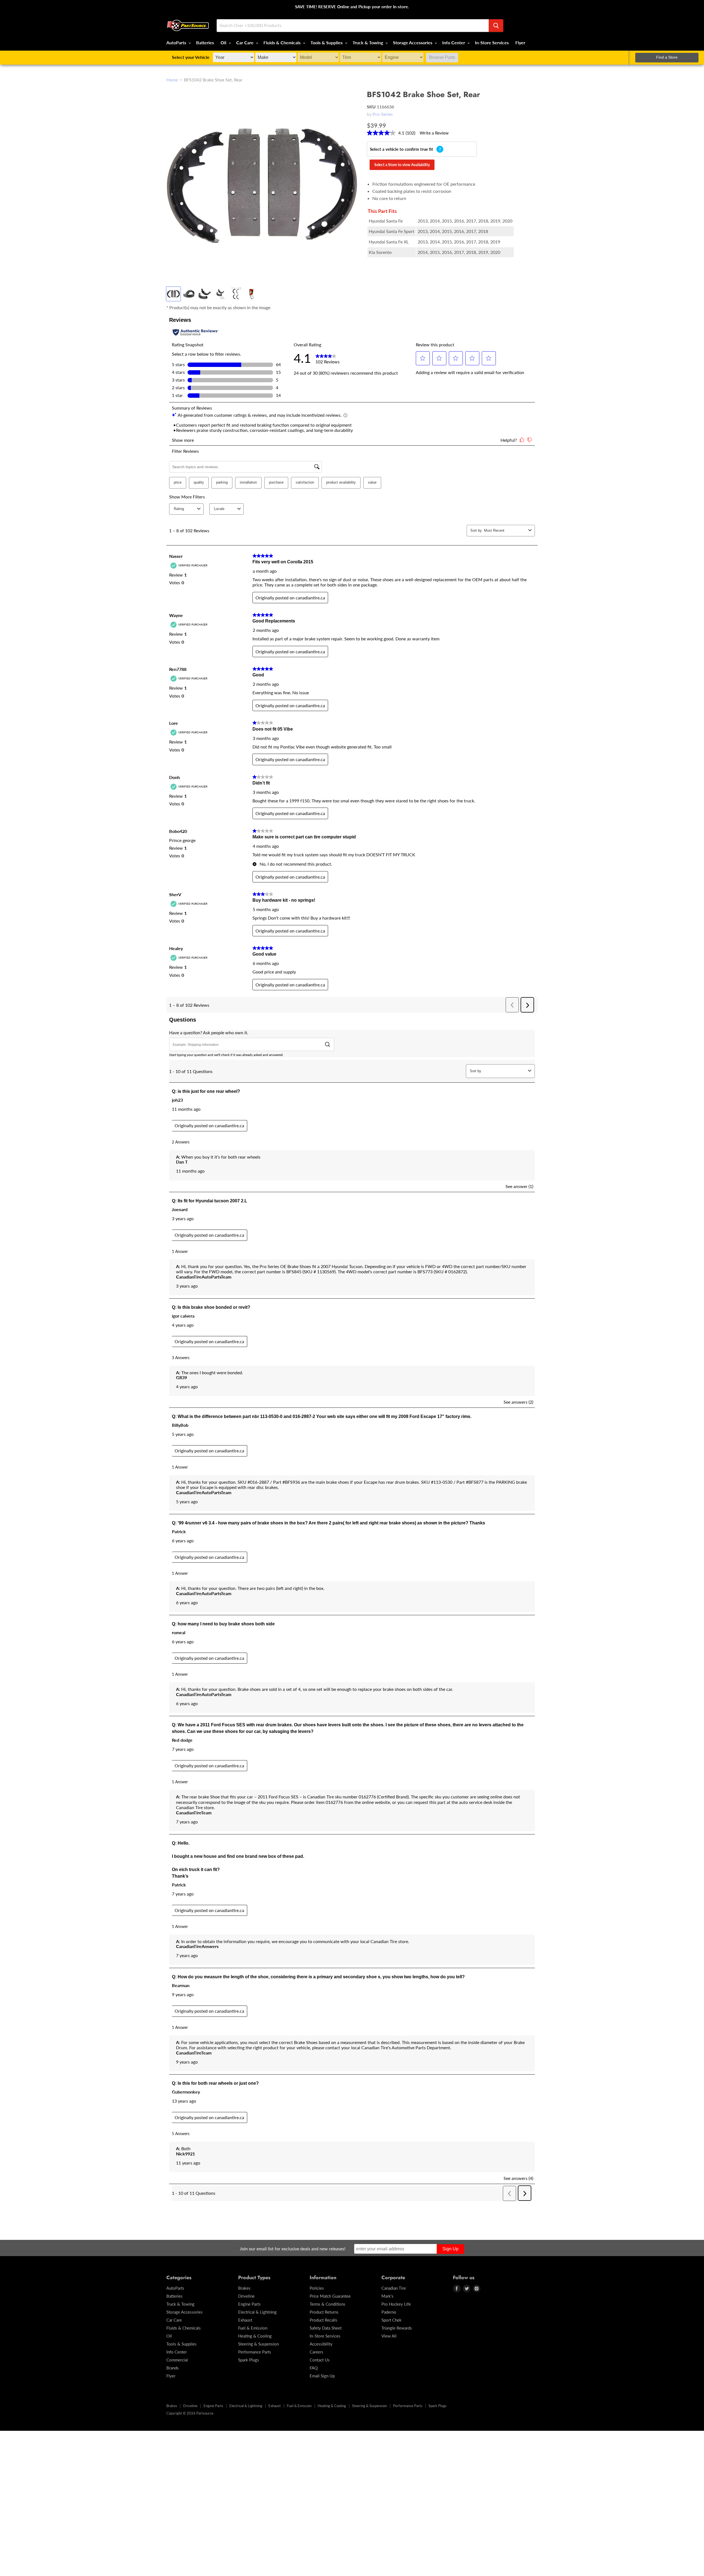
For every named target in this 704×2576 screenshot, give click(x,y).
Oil (224, 42)
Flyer (520, 42)
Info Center (454, 42)
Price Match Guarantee (330, 2296)
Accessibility (321, 2344)
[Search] (496, 26)
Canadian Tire (394, 2288)
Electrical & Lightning (257, 2312)
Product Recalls (324, 2320)
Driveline (246, 2296)
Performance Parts (255, 2352)
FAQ (314, 2368)
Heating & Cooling (255, 2336)
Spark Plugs (249, 2360)
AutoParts (177, 42)
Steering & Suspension (258, 2344)
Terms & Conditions (328, 2304)
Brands (173, 2368)
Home (172, 80)
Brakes (244, 2288)
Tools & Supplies (327, 42)
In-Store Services (492, 42)
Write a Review (434, 133)
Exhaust (245, 2320)
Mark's (387, 2296)
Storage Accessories (413, 42)
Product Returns (324, 2312)
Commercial (177, 2360)
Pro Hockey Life (396, 2304)
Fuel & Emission (253, 2328)
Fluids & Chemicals (283, 42)
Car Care (245, 42)
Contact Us (320, 2360)
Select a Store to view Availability (402, 165)
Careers (317, 2352)
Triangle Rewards (397, 2328)
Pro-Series (383, 114)
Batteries (205, 42)
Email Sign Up (322, 2376)
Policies (317, 2288)
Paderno (389, 2312)
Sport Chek (391, 2320)
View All (389, 2336)
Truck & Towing (368, 42)
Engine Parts (249, 2304)
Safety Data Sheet (326, 2328)
